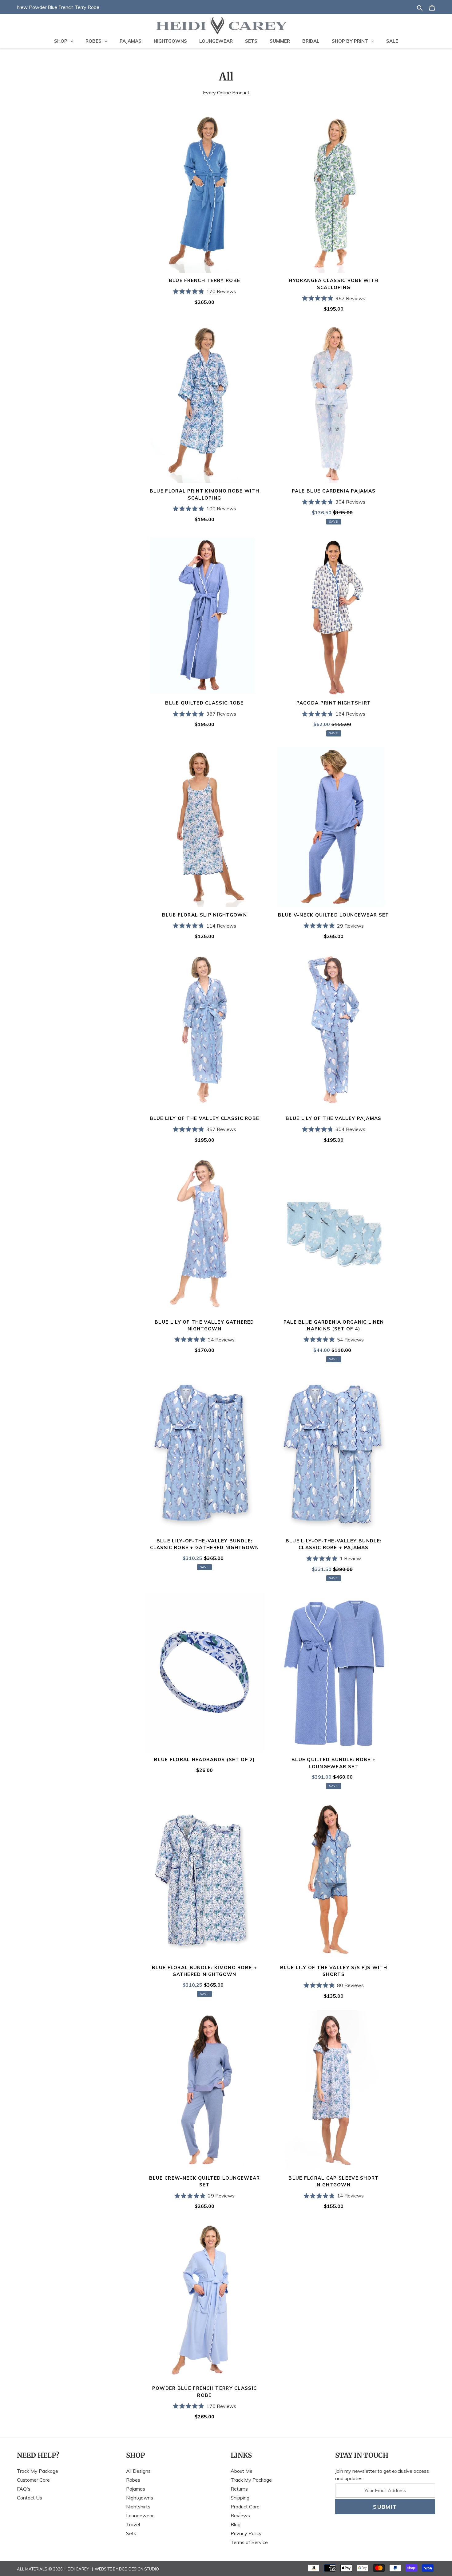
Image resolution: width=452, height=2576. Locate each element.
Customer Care (33, 2480)
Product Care (245, 2507)
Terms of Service (249, 2542)
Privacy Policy (246, 2533)
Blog (236, 2524)
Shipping (240, 2498)
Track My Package (38, 2471)
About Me (242, 2471)
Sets (131, 2533)
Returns (239, 2489)
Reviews (240, 2515)
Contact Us (30, 2498)
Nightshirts (138, 2507)
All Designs (138, 2471)
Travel (133, 2524)
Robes (133, 2480)
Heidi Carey (77, 2569)
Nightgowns (140, 2498)
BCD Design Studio (139, 2569)
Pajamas (136, 2489)
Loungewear (140, 2515)
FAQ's (24, 2489)
